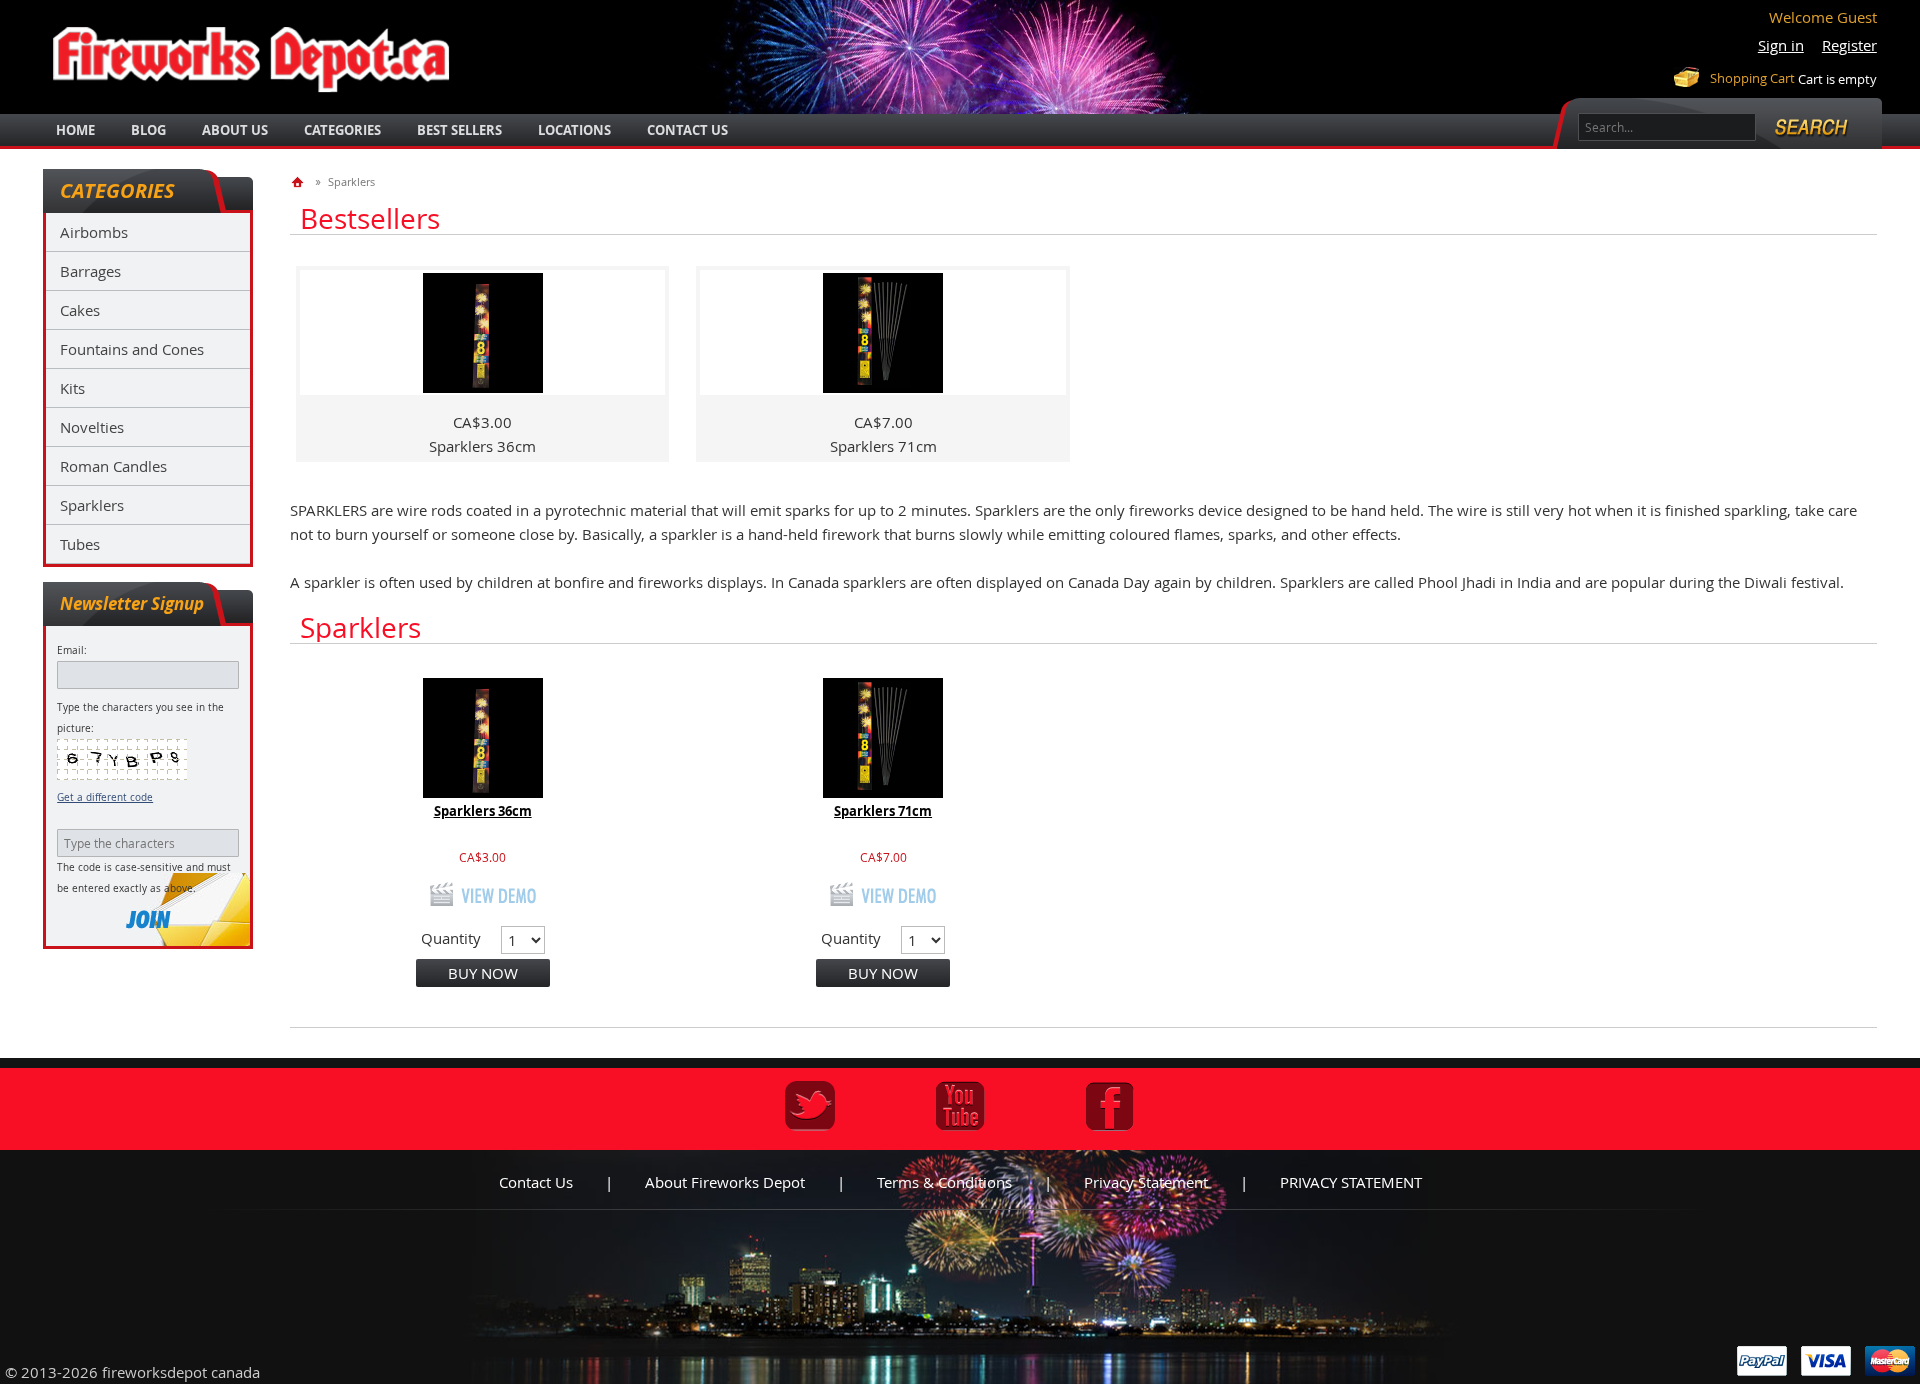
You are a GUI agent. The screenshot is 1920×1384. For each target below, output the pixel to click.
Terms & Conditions (944, 1182)
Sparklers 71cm (883, 811)
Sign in (1781, 45)
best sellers (459, 130)
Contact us (536, 1182)
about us (235, 130)
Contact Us (687, 130)
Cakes (80, 310)
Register (1849, 45)
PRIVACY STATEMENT (1351, 1182)
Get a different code (105, 797)
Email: (72, 650)
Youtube (960, 1106)
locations (574, 130)
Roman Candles (113, 466)
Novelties (92, 427)
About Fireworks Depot (725, 1182)
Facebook (1110, 1106)
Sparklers (92, 505)
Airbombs (94, 232)
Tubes (80, 544)
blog (148, 130)
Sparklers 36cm (483, 811)
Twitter (810, 1106)
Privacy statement (1146, 1182)
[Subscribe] (148, 919)
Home (75, 130)
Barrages (90, 271)
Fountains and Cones (132, 349)
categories (342, 130)
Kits (72, 388)
